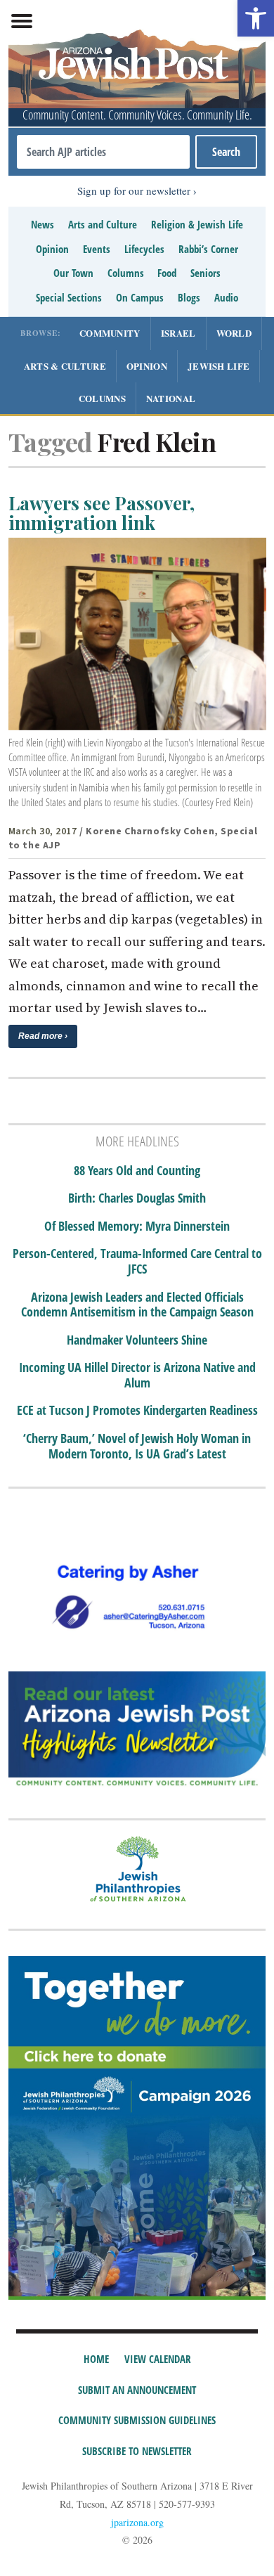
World (234, 333)
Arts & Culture (65, 366)
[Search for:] (104, 152)
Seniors (205, 273)
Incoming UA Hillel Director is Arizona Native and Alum (137, 1375)
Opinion (52, 249)
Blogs (189, 297)
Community (110, 333)
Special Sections (69, 297)
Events (97, 249)
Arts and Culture (103, 224)
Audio (226, 297)
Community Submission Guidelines (137, 2420)
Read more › (43, 1036)
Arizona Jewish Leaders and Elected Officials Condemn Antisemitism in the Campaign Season (137, 1305)
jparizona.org (137, 2522)
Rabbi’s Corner (208, 249)
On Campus (140, 297)
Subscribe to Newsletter (137, 2451)
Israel (178, 333)
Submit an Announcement (137, 2390)
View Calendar (158, 2359)
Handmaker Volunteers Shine (137, 1340)
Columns (126, 273)
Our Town (73, 273)
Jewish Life (218, 366)
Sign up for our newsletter (134, 190)
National (171, 398)
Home (96, 2359)
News (43, 224)
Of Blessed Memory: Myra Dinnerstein (137, 1226)
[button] (256, 18)
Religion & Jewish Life (197, 224)
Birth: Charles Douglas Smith (137, 1198)
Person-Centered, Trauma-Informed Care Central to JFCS (137, 1261)
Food (167, 273)
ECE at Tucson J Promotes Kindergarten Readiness (137, 1411)
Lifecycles (144, 249)
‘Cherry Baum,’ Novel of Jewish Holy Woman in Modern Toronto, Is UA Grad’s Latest (137, 1446)
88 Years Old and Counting (137, 1171)
